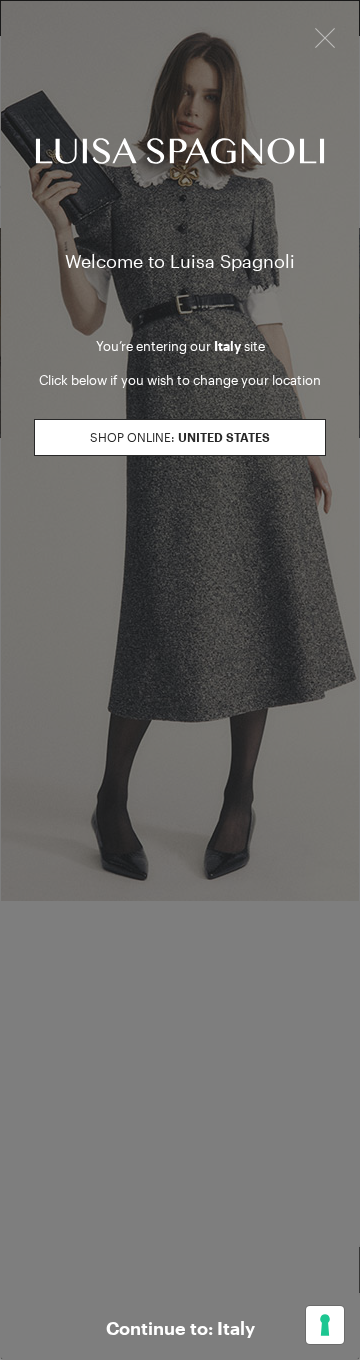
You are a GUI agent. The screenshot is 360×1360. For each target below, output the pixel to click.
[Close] (325, 35)
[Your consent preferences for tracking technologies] (325, 1325)
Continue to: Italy (180, 1328)
